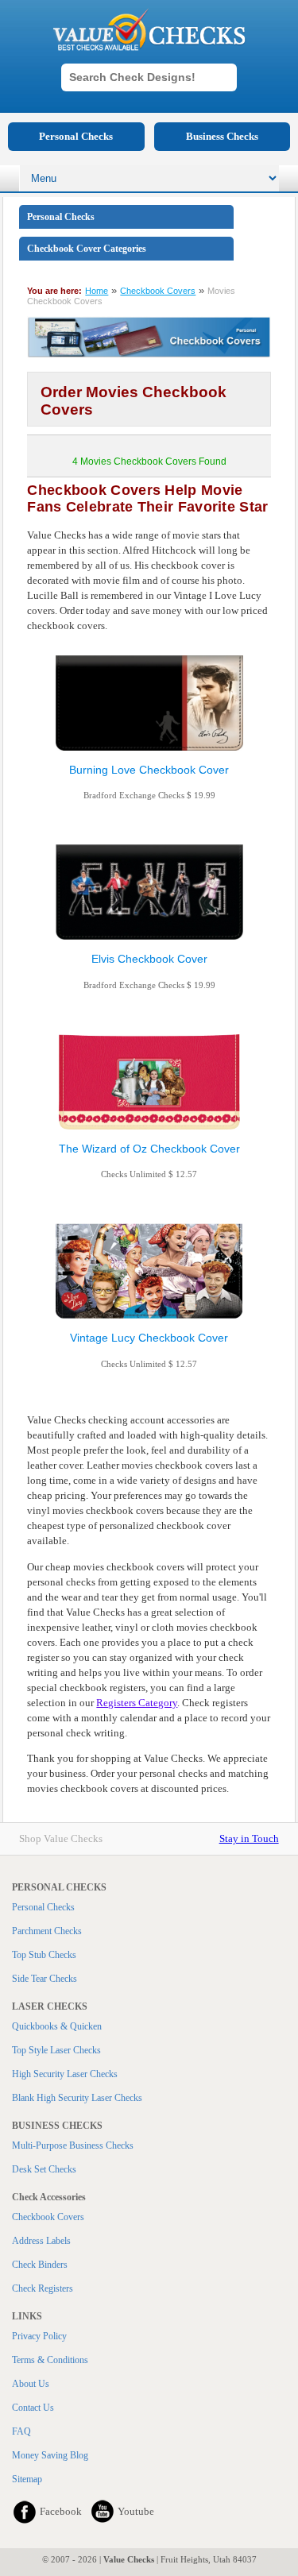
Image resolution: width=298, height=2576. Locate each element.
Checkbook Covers (158, 291)
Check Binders (40, 2265)
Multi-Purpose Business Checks (73, 2145)
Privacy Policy (39, 2336)
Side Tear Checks (45, 1979)
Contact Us (33, 2408)
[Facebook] (25, 2512)
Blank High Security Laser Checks (77, 2098)
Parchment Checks (47, 1931)
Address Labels (41, 2241)
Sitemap (27, 2479)
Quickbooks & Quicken (57, 2026)
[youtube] (103, 2512)
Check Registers (43, 2288)
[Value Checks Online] (149, 30)
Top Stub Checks (44, 1955)
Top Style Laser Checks (56, 2050)
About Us (31, 2384)
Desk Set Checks (44, 2169)
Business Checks (222, 136)
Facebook (61, 2511)
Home (97, 291)
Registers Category (137, 1703)
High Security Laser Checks (65, 2074)
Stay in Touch (249, 1838)
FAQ (21, 2431)
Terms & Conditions (50, 2360)
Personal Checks (76, 136)
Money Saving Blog (50, 2455)
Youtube (136, 2511)
